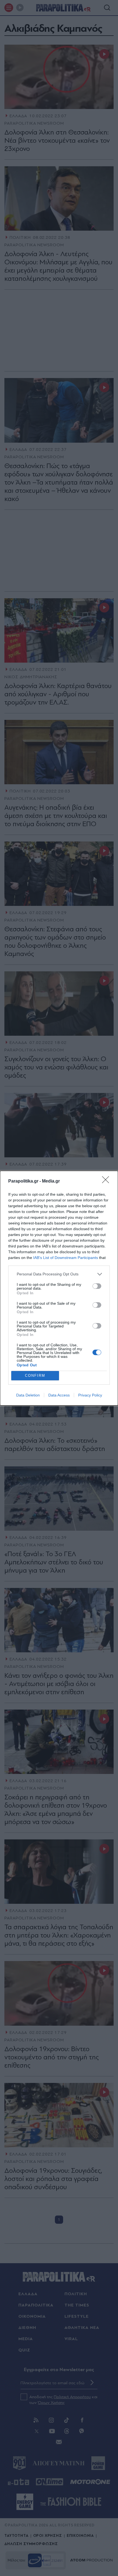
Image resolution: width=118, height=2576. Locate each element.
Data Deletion (28, 1395)
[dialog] (59, 1288)
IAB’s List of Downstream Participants (66, 1258)
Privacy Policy (90, 1395)
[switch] (97, 1286)
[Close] (107, 1181)
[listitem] (59, 1274)
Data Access (59, 1395)
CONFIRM (35, 1376)
